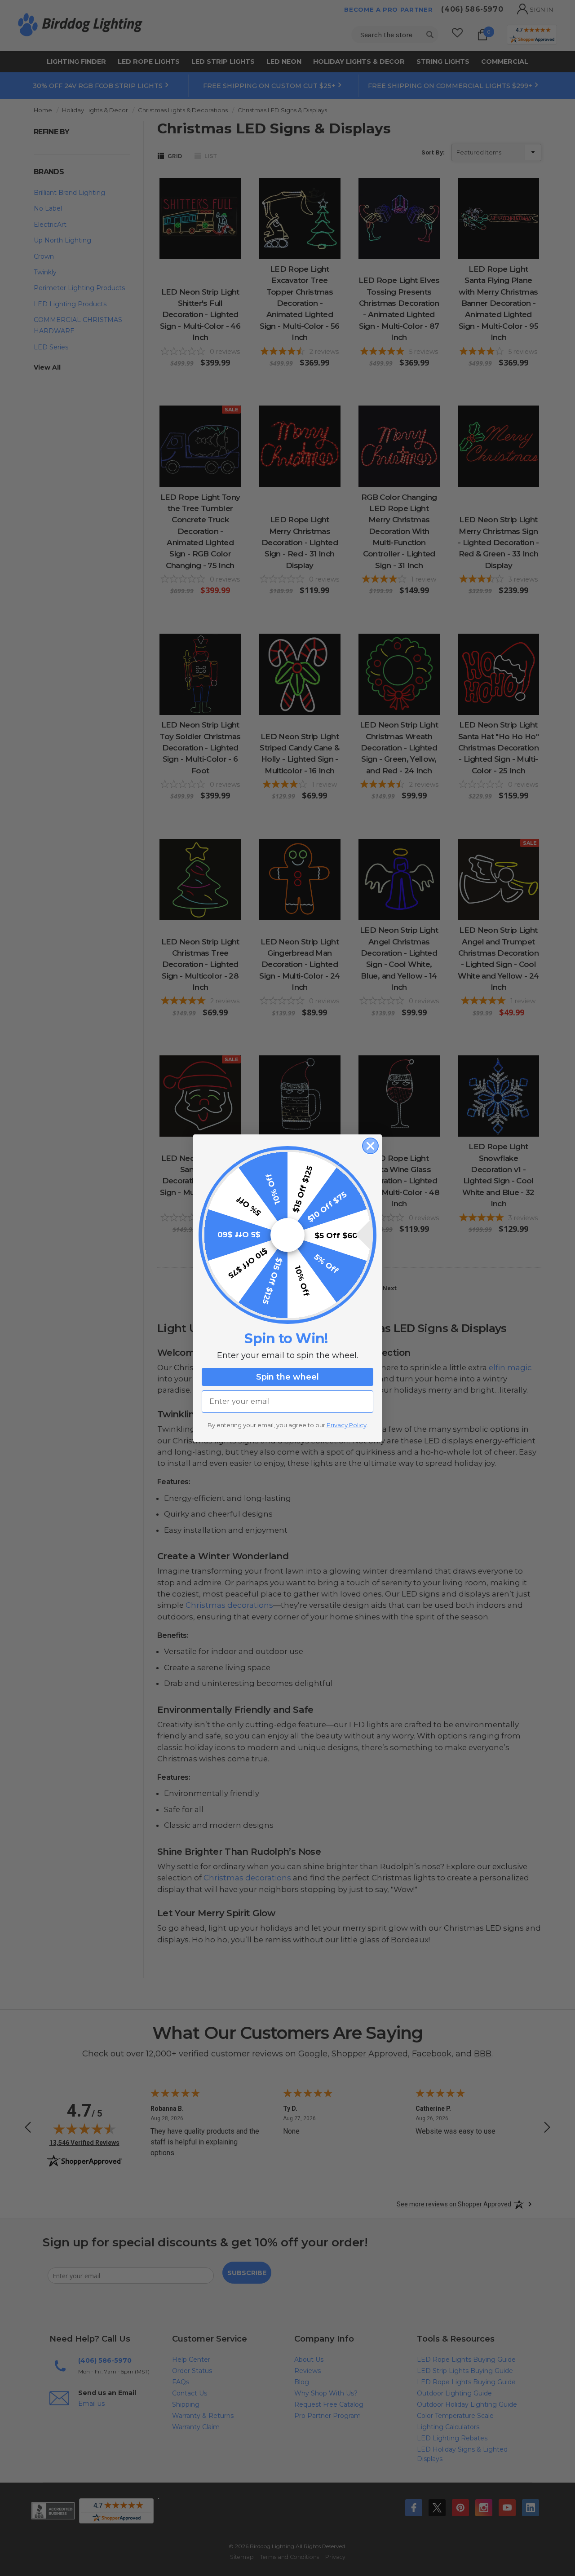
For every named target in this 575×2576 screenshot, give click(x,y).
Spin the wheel (287, 1377)
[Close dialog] (370, 1146)
